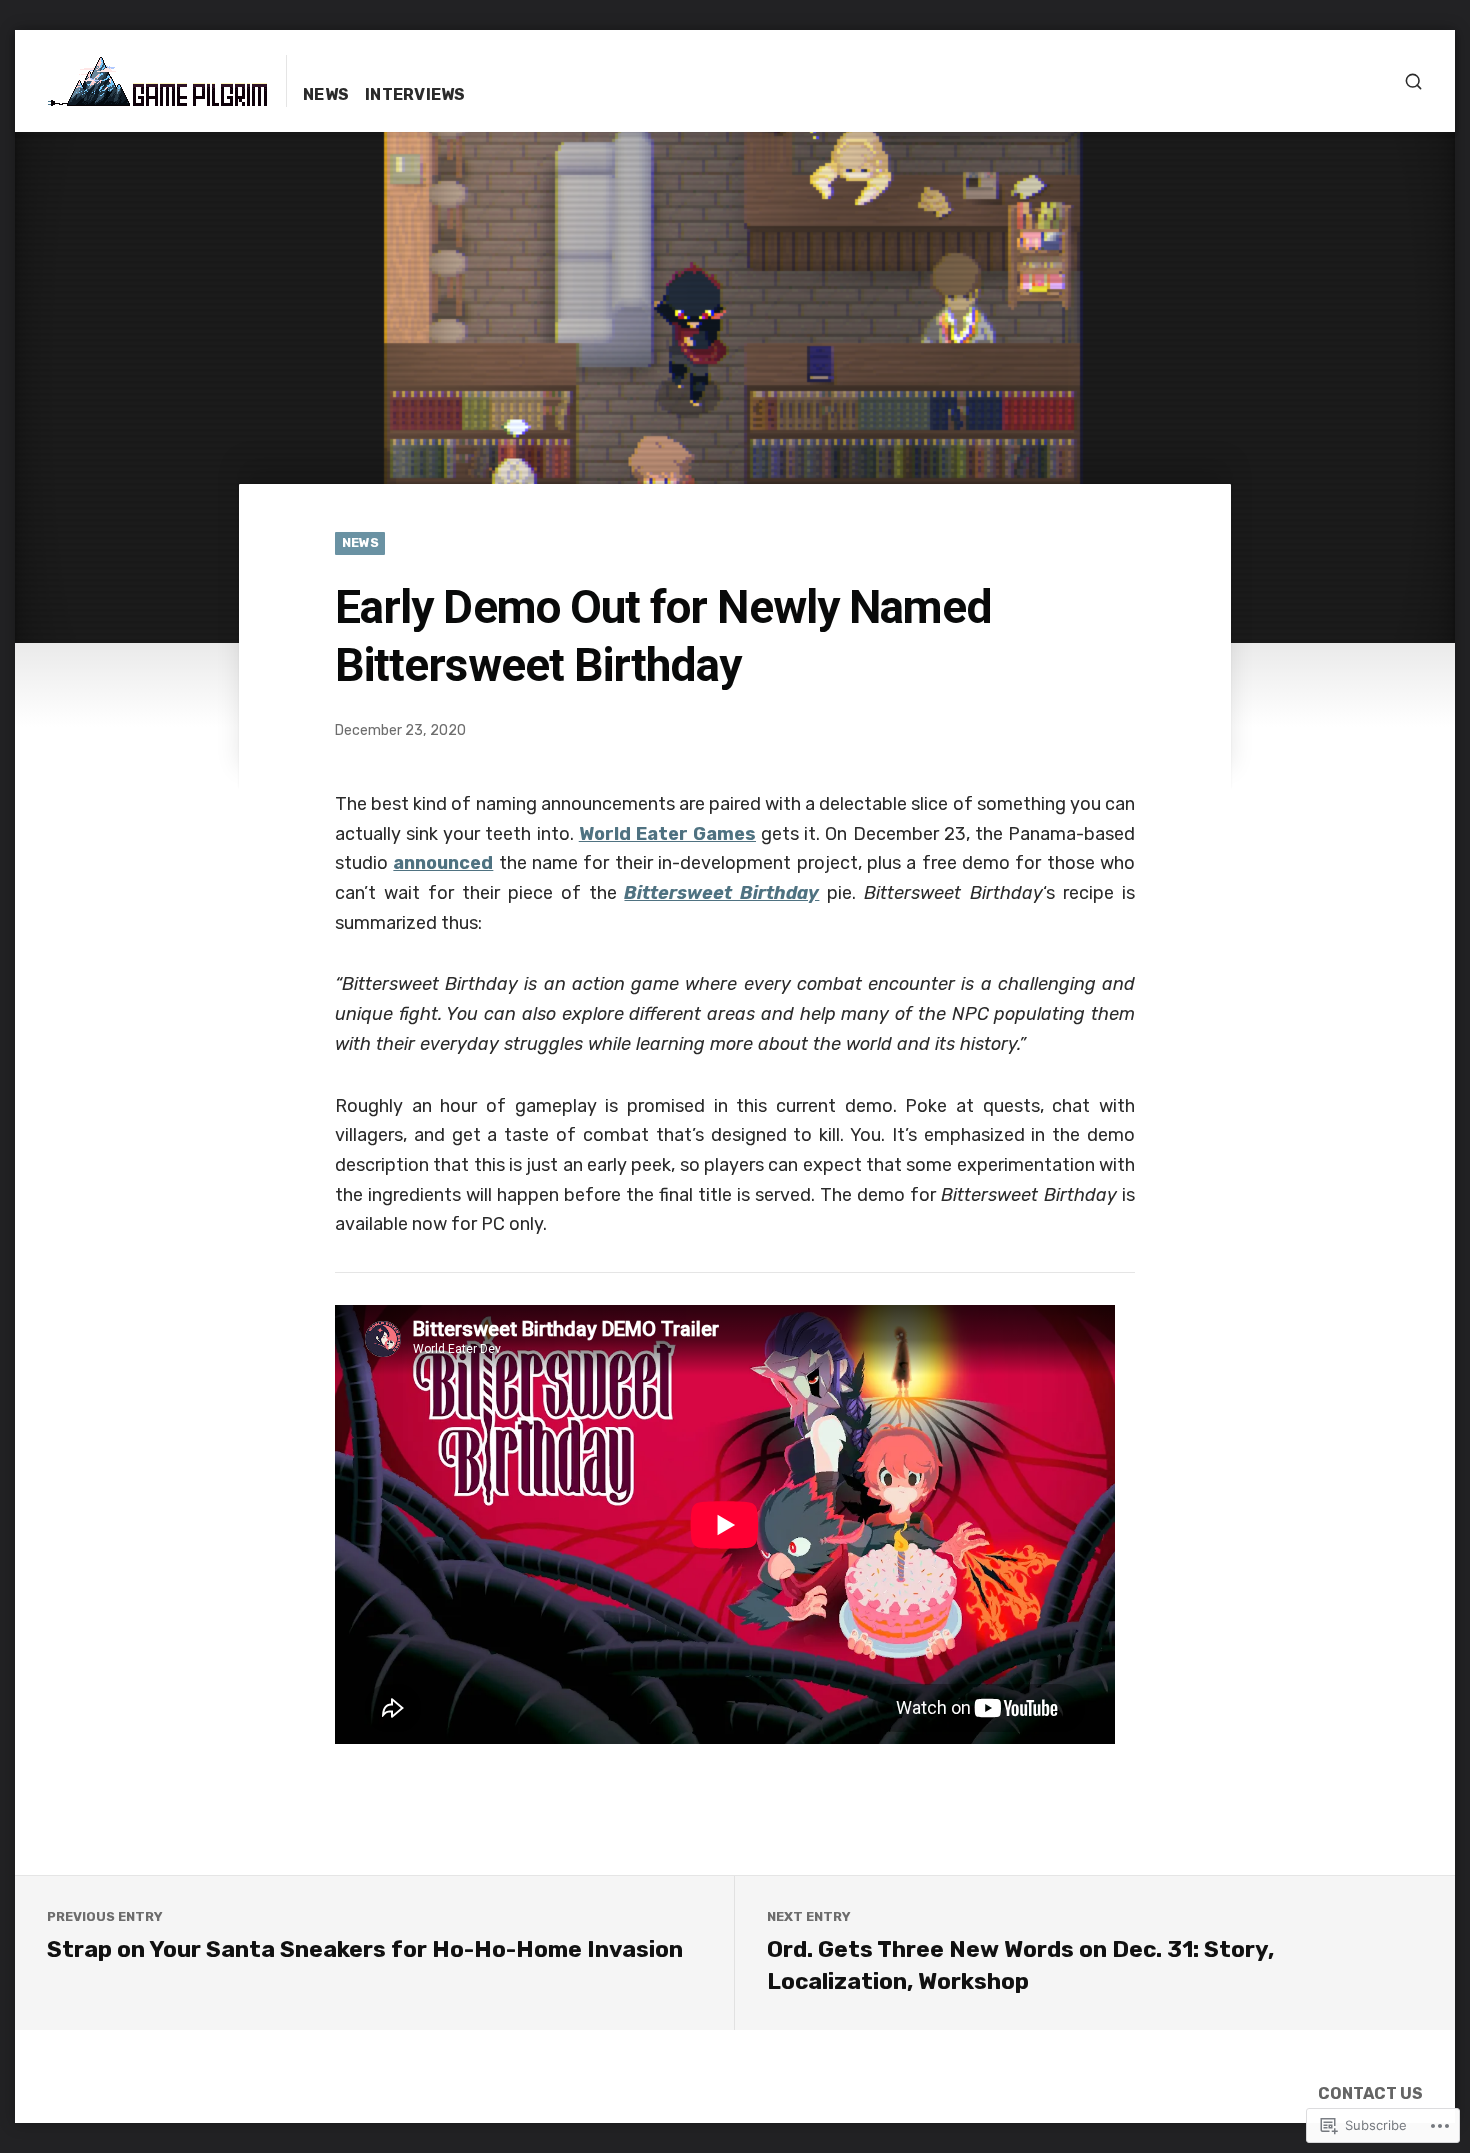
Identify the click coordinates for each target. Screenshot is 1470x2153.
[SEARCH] (1413, 81)
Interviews (415, 94)
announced (443, 863)
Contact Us (1370, 2093)
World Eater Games (667, 834)
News (326, 94)
